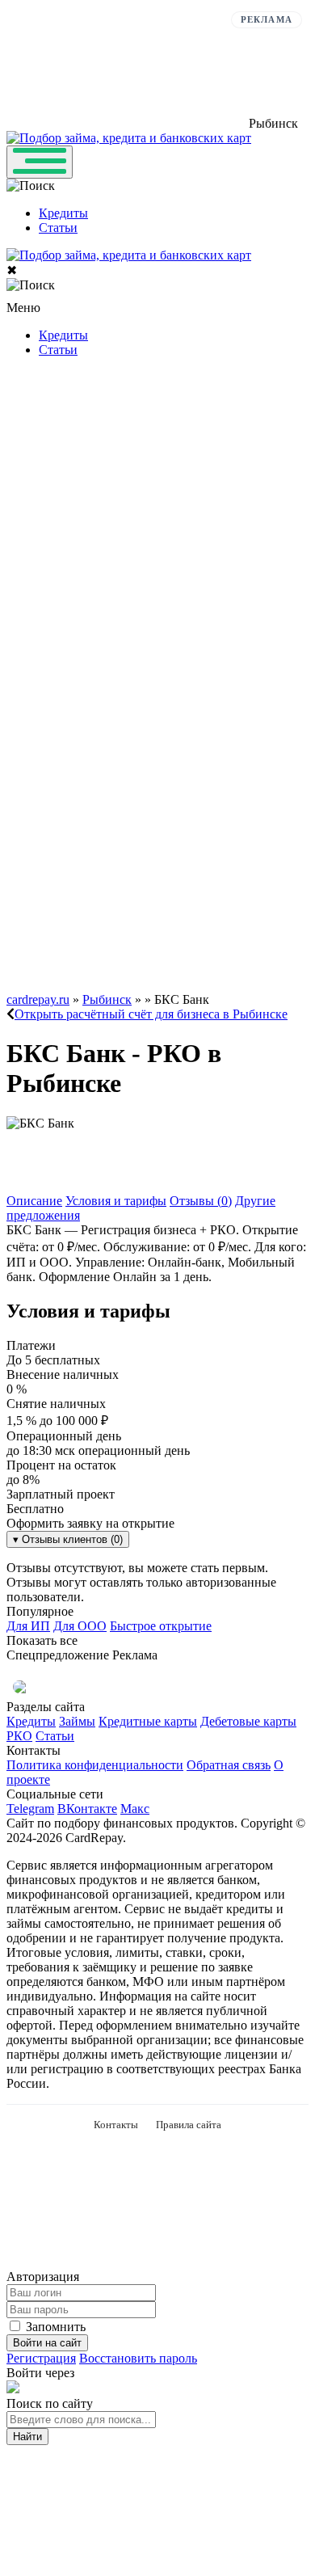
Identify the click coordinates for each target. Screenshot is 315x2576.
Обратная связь (229, 1765)
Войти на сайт (47, 2343)
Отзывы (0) (201, 1201)
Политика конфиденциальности (95, 1765)
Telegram (30, 1809)
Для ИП (28, 1626)
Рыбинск (107, 999)
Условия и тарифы (116, 1201)
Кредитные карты (148, 1721)
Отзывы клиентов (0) (68, 1539)
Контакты (116, 2125)
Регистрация (41, 2358)
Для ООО (80, 1626)
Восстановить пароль (138, 2358)
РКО (19, 1736)
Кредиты (63, 213)
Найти (27, 2437)
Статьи (58, 228)
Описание (34, 1201)
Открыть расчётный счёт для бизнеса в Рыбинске (151, 1014)
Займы (77, 1721)
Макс (135, 1809)
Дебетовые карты (248, 1721)
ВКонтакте (87, 1809)
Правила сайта (189, 2125)
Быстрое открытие (161, 1626)
